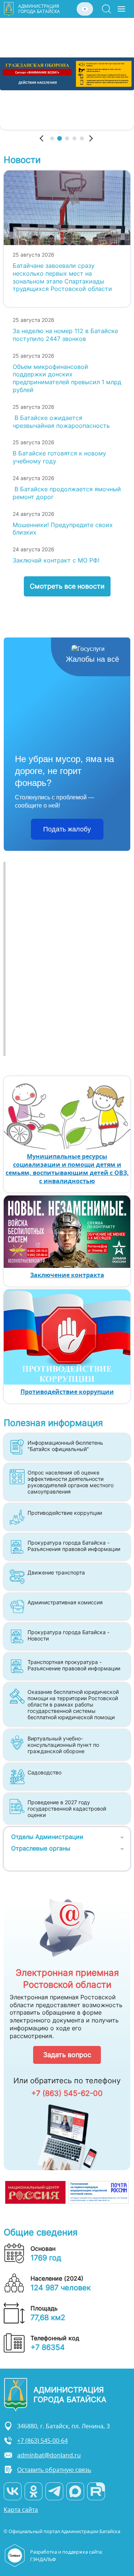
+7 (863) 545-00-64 (42, 2441)
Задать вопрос (67, 2055)
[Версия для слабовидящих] (85, 9)
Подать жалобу (67, 829)
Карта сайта (21, 2510)
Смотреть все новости (67, 586)
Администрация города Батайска (39, 9)
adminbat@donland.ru (49, 2455)
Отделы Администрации (47, 1837)
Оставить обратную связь (54, 2470)
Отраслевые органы (41, 1848)
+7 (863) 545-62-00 (67, 2093)
